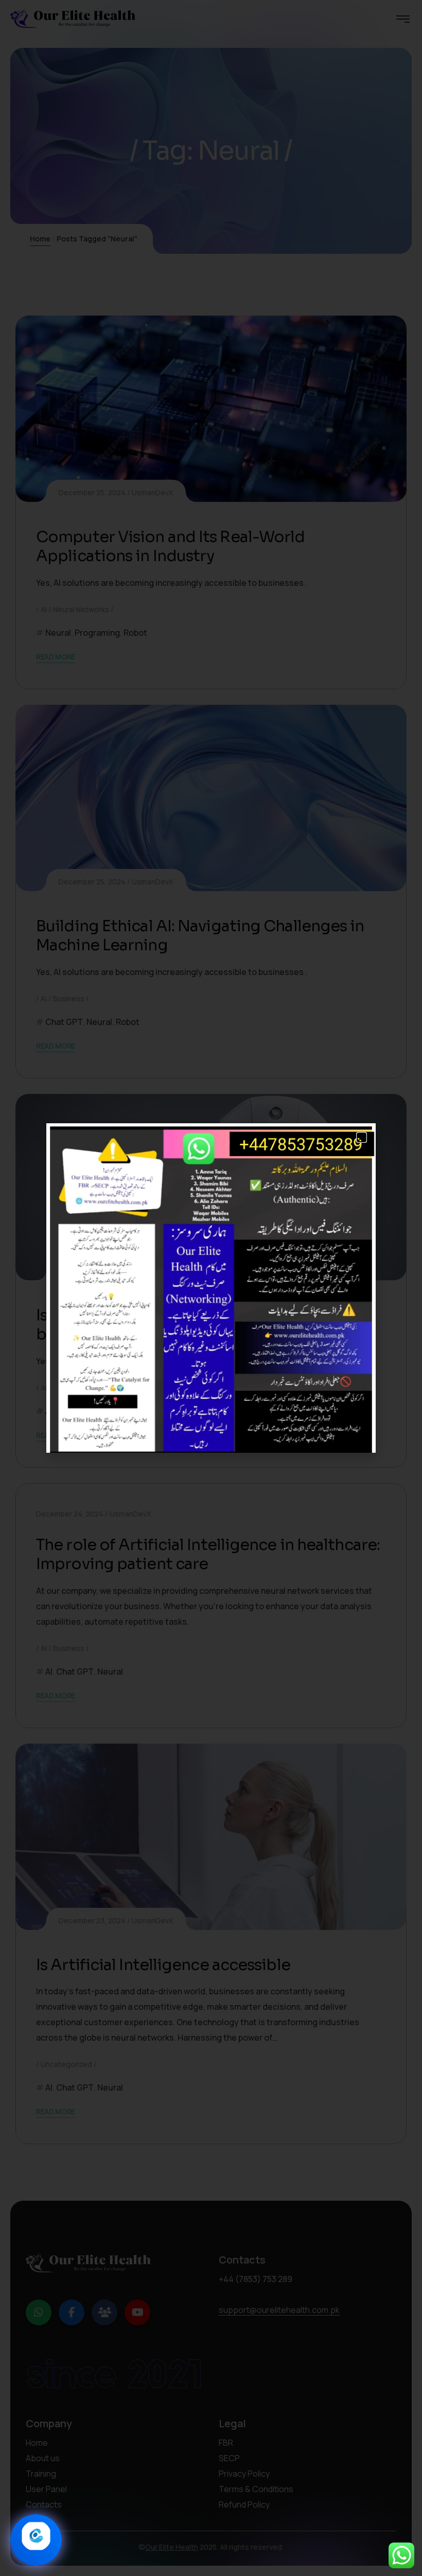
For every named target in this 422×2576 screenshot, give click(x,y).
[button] (362, 1137)
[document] (211, 1288)
